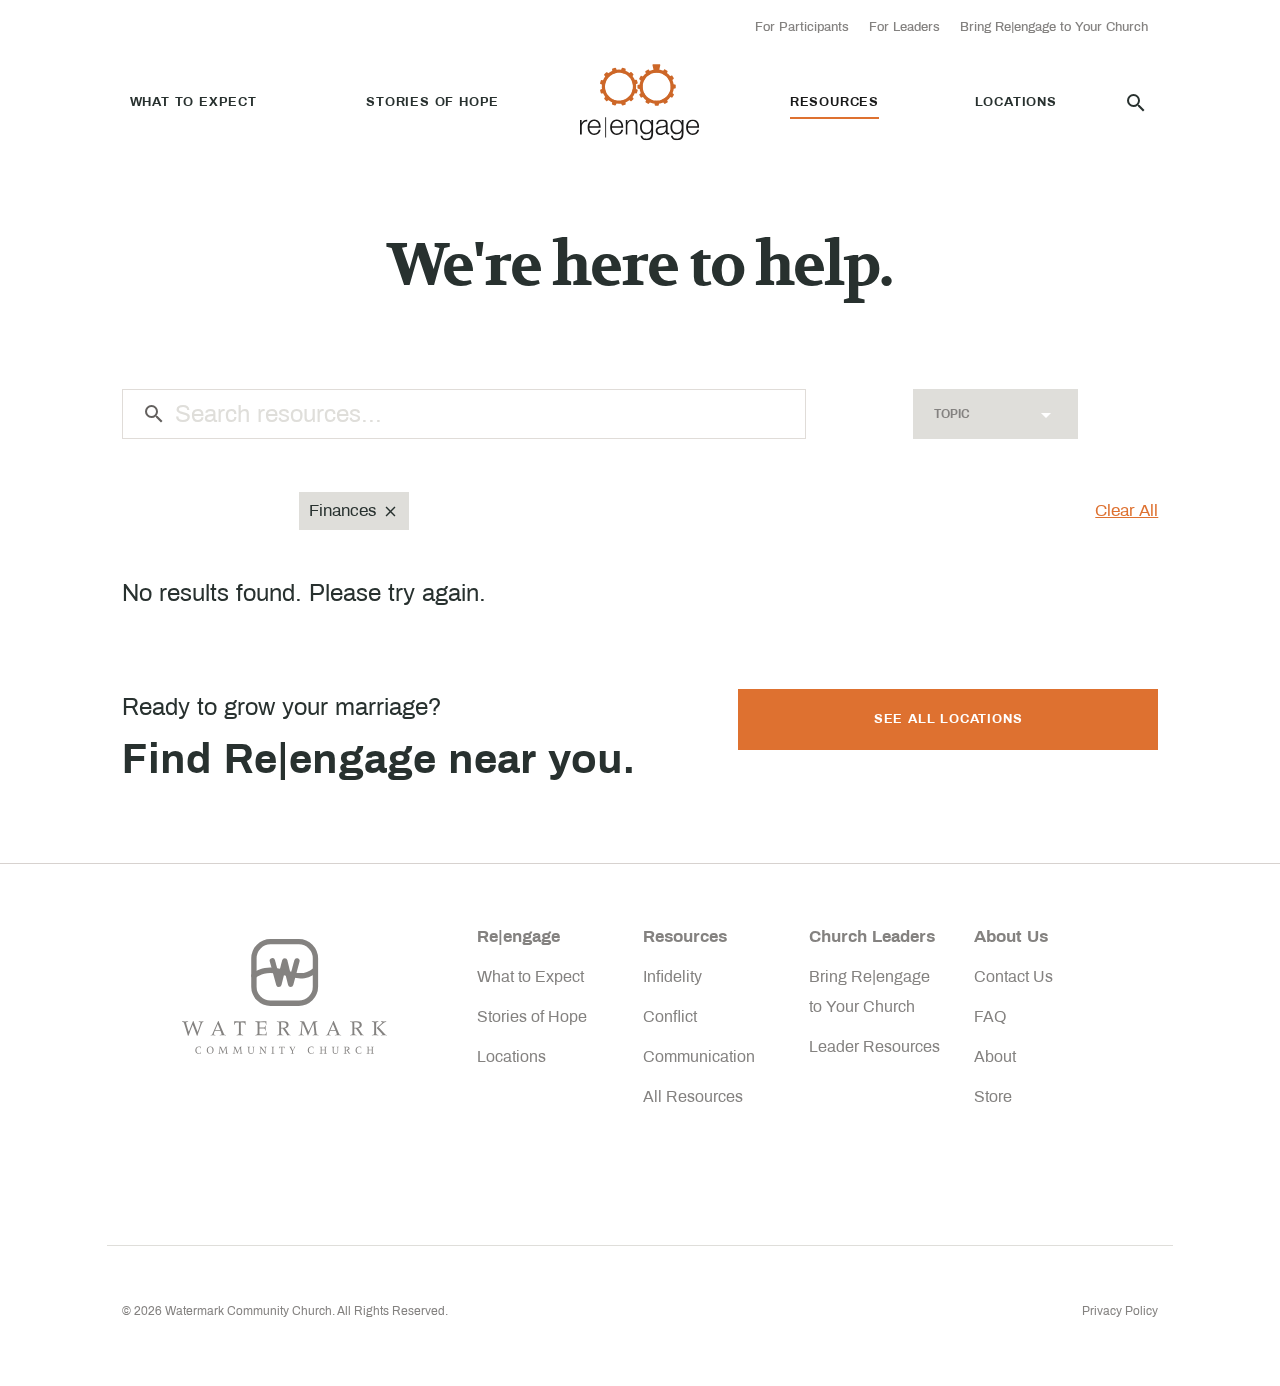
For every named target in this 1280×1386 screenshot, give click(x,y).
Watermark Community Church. (250, 1311)
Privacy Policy (1120, 1311)
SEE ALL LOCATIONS (948, 719)
